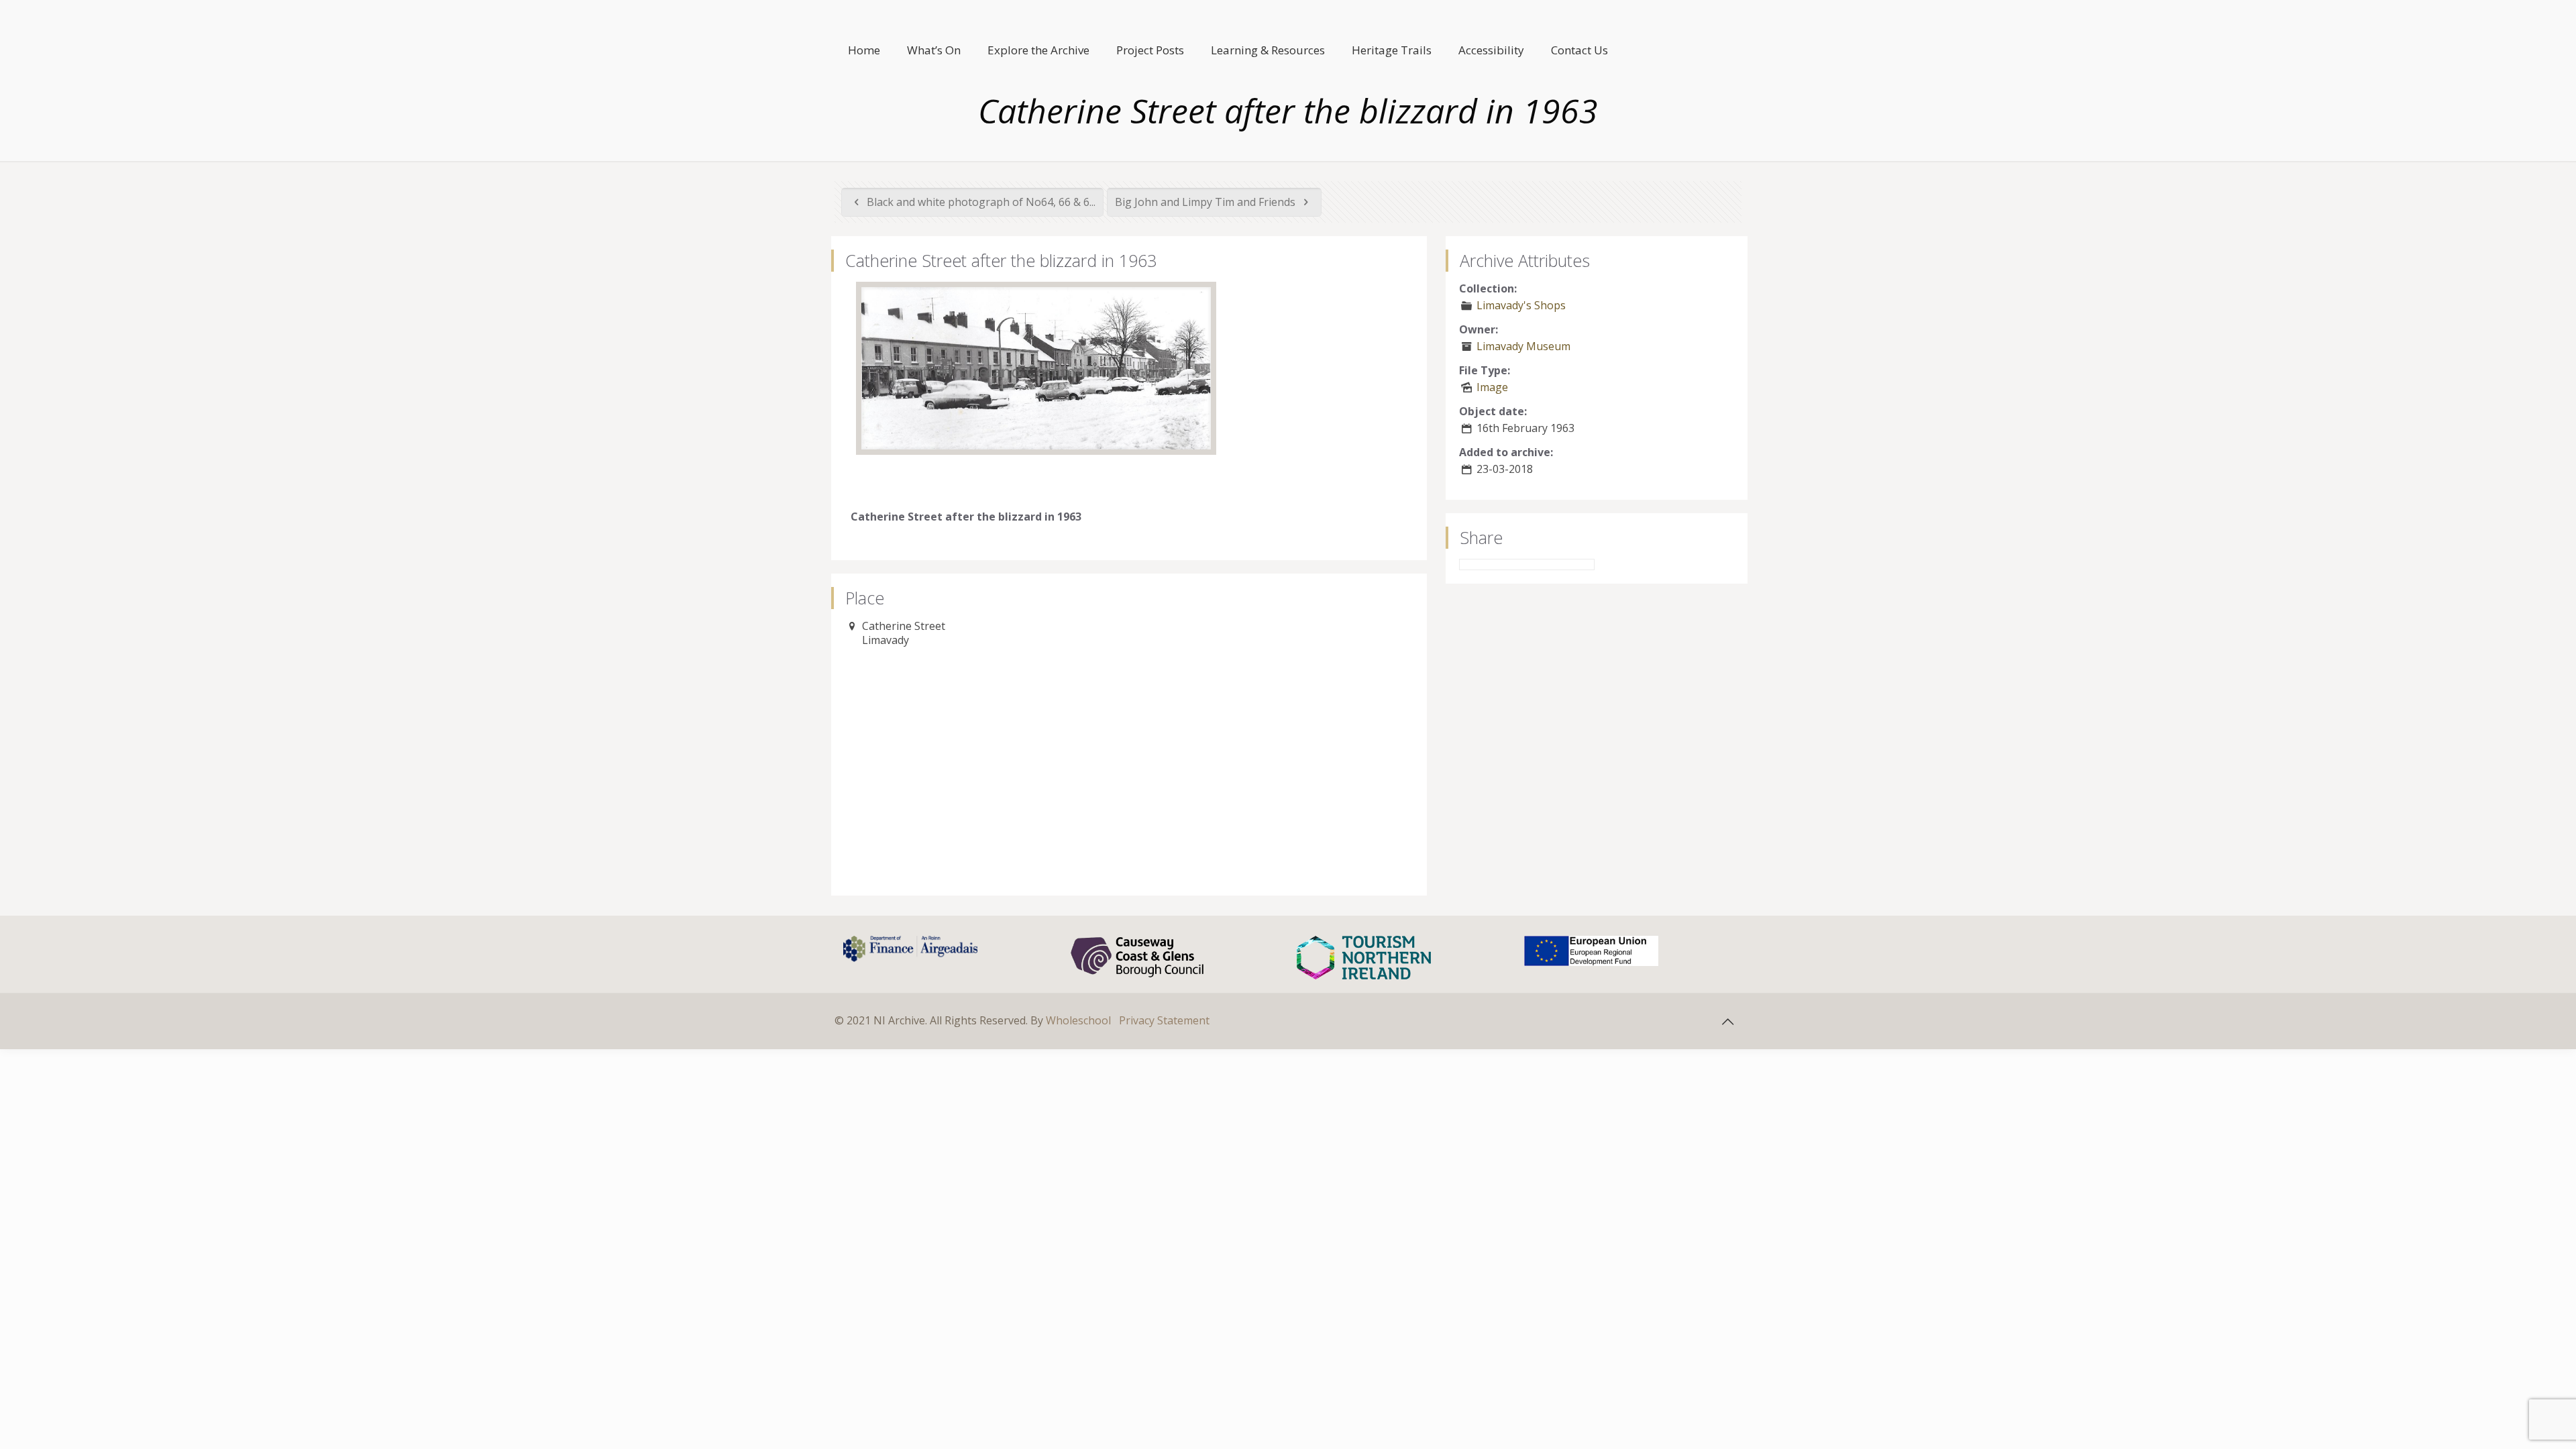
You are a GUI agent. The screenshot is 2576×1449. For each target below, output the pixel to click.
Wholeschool (1078, 1020)
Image (1492, 387)
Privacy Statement (1164, 1020)
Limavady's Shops (1521, 305)
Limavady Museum (1523, 346)
